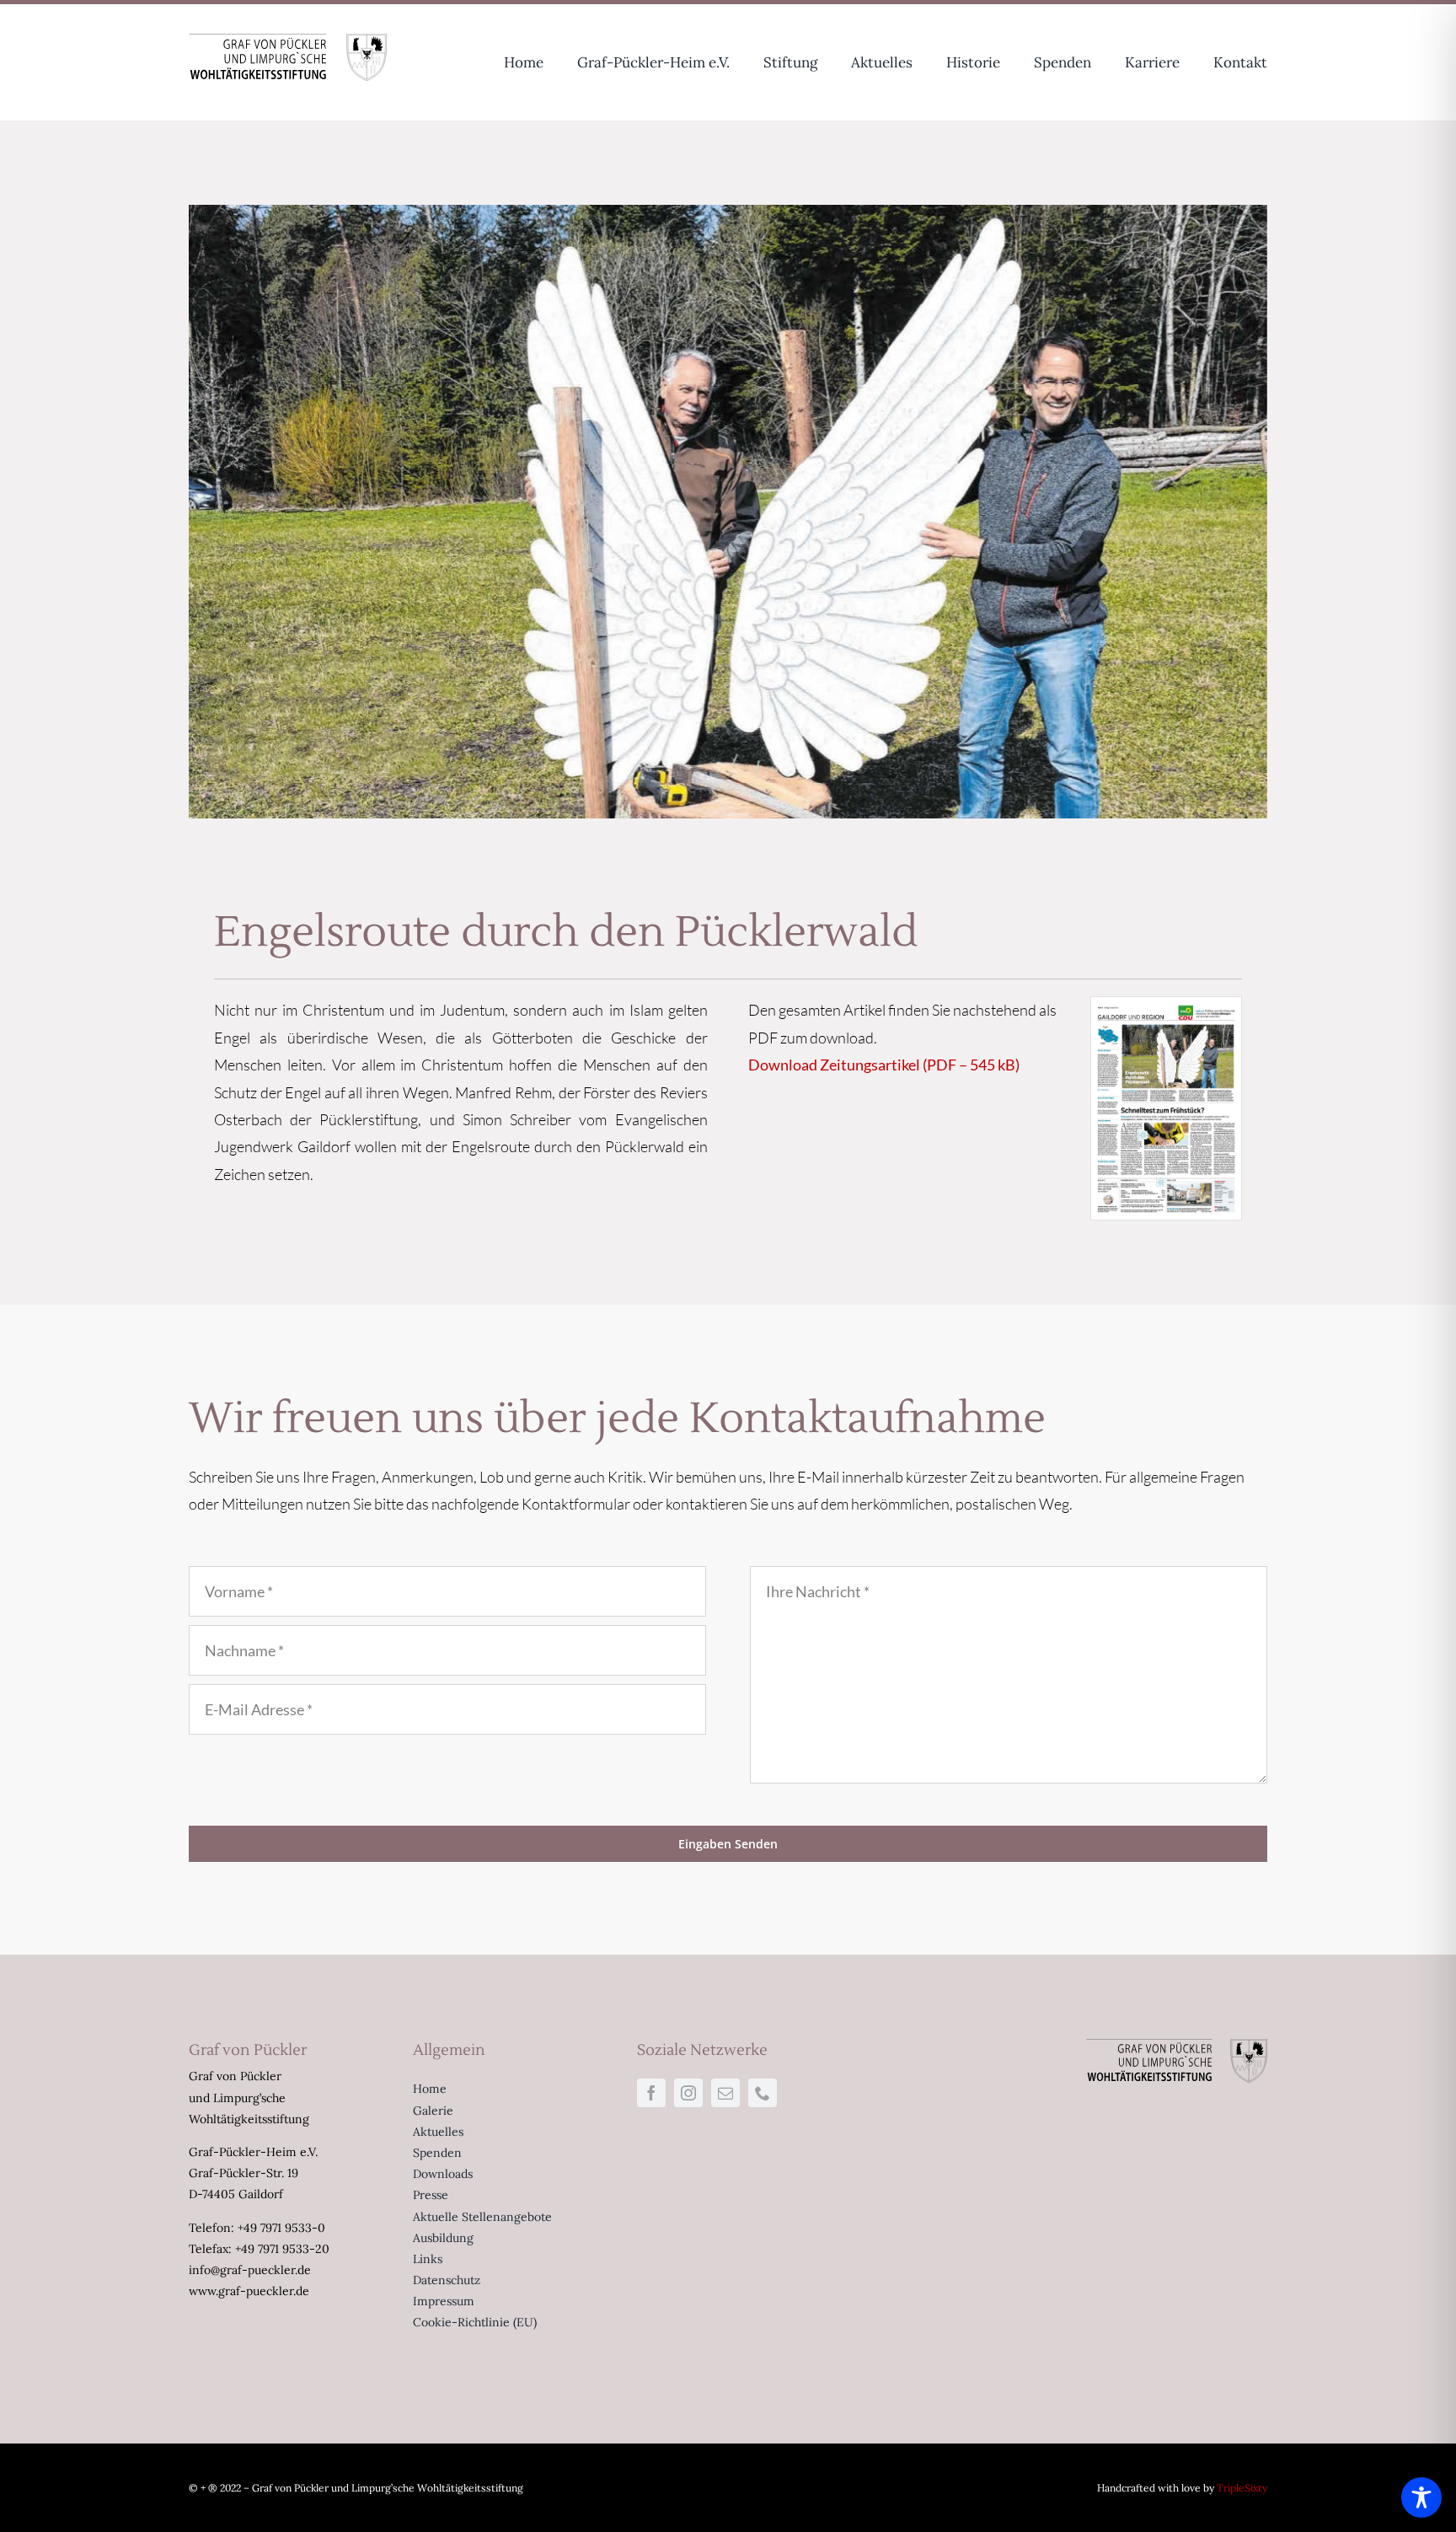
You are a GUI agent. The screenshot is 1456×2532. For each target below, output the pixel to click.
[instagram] (688, 2093)
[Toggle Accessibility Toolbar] (1421, 2497)
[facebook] (651, 2093)
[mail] (725, 2093)
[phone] (763, 2093)
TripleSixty (1242, 2488)
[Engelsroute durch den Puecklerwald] (1166, 1005)
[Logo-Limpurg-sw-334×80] (288, 41)
